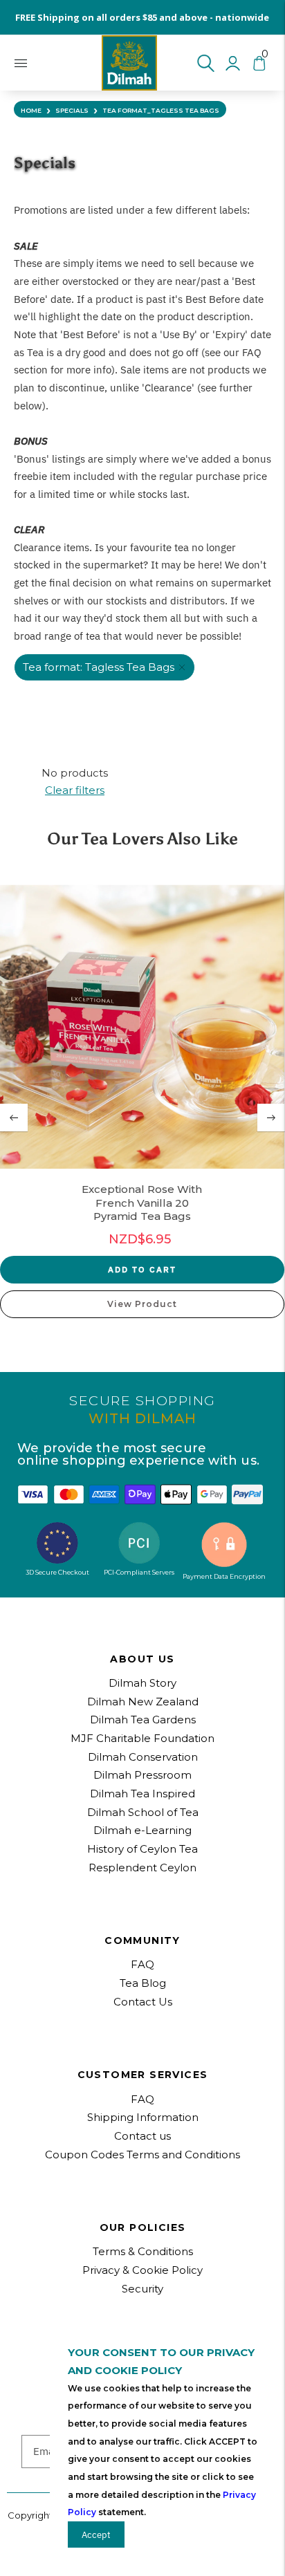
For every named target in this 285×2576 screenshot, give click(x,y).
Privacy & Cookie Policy (142, 2270)
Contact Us (143, 2002)
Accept (96, 2535)
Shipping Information (143, 2117)
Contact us (142, 2136)
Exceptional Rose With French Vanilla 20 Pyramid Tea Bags (142, 1203)
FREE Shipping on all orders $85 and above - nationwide (142, 17)
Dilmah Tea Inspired (142, 1794)
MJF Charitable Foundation (142, 1738)
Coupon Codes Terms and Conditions (142, 2155)
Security (142, 2289)
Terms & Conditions (143, 2251)
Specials (72, 110)
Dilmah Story (142, 1683)
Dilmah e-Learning (142, 1830)
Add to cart (142, 1269)
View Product (142, 1304)
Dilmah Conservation (143, 1757)
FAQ (142, 2099)
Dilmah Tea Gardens (143, 1720)
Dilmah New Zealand (143, 1702)
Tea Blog (143, 1983)
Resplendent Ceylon (142, 1868)
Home (31, 110)
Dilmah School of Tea (143, 1812)
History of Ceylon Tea (142, 1849)
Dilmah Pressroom (142, 1775)
